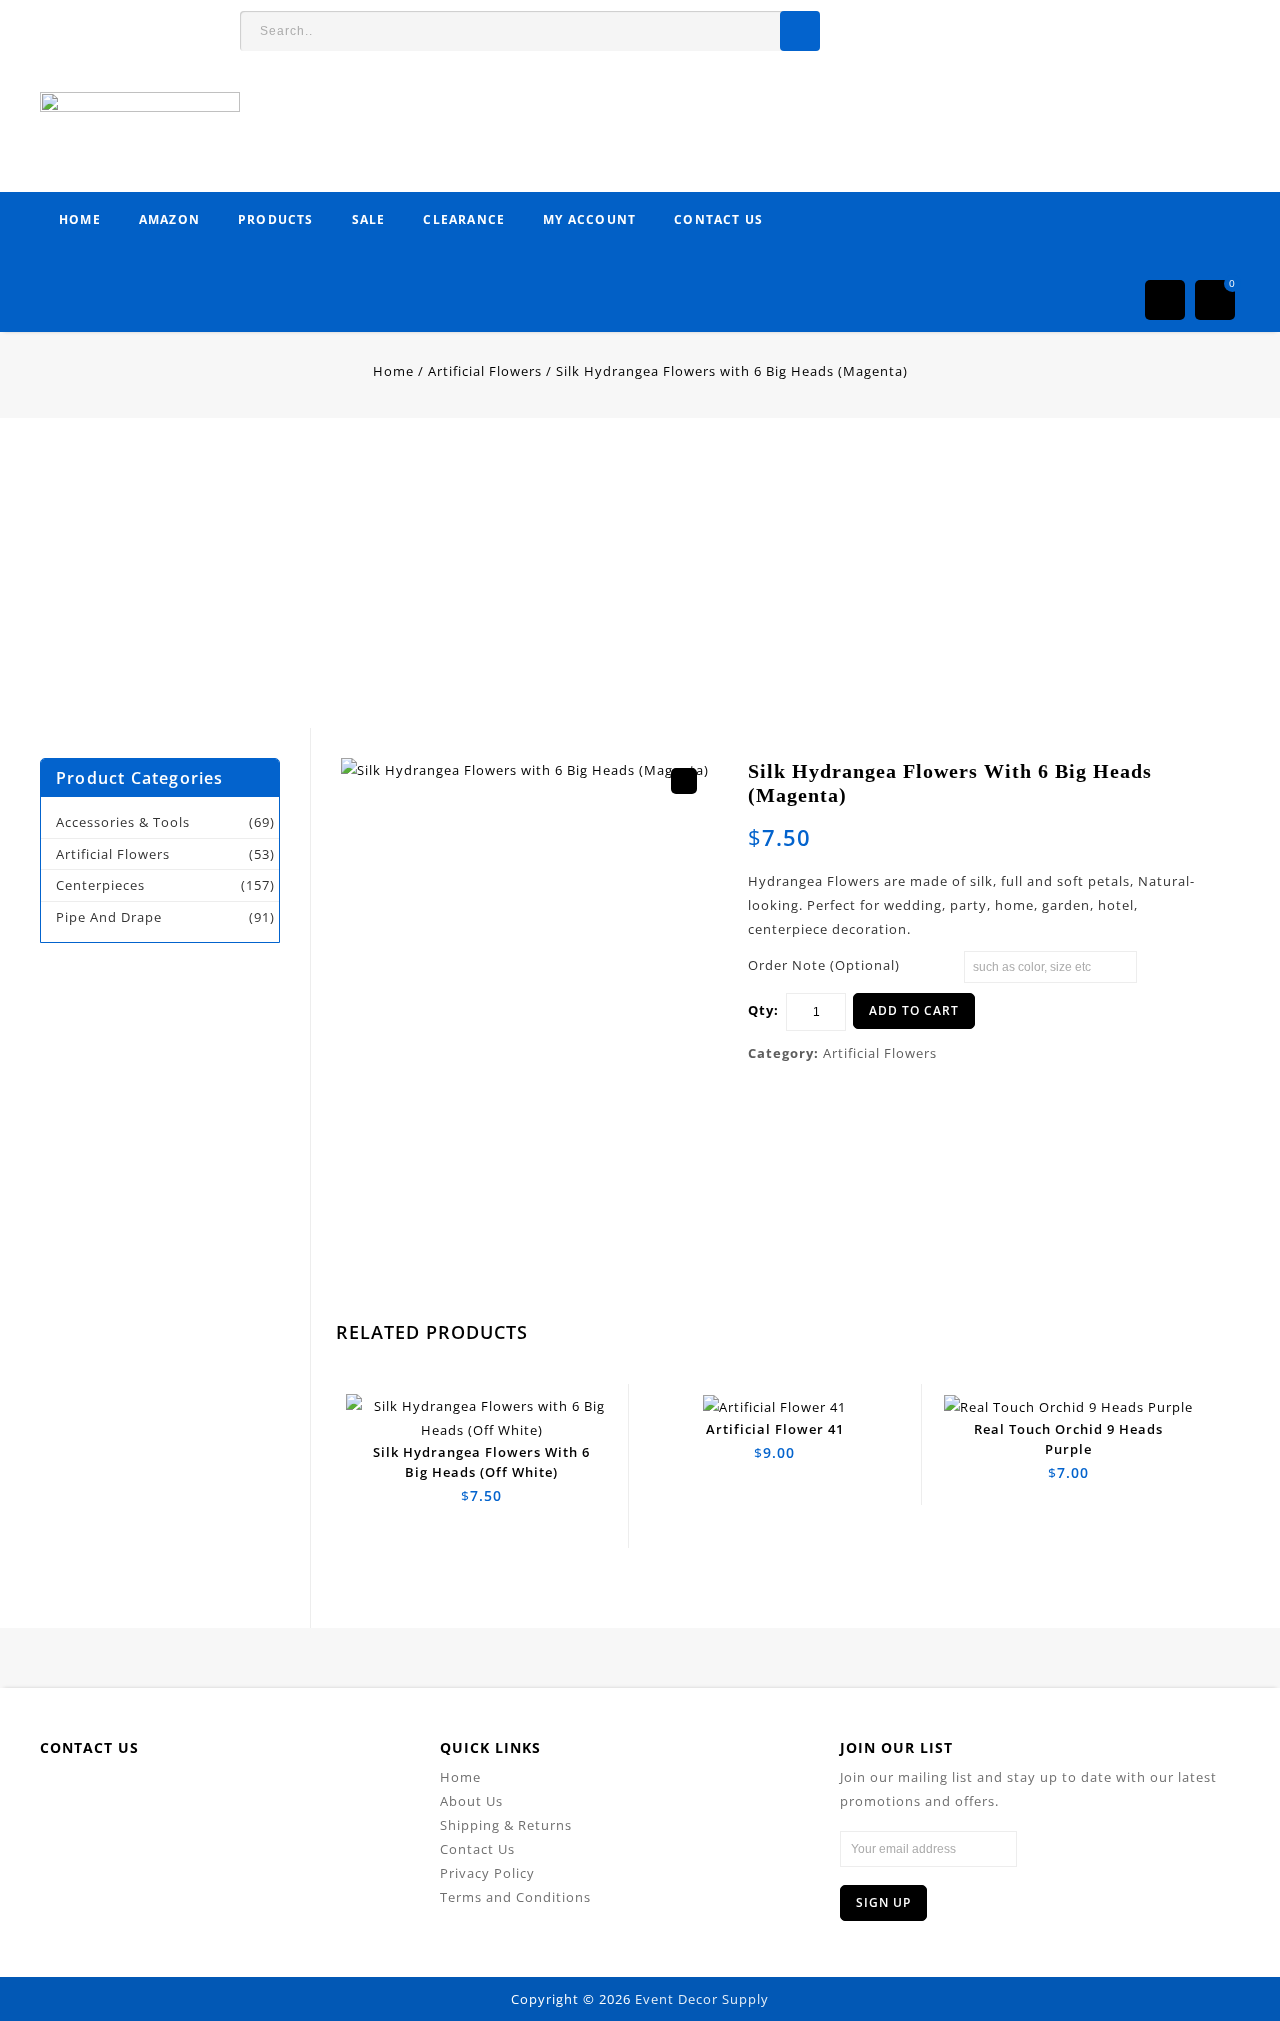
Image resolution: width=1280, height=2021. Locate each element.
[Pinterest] (252, 1795)
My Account (589, 219)
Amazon (169, 219)
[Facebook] (117, 1795)
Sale (369, 219)
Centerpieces (100, 885)
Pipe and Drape (109, 917)
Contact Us (718, 219)
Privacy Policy (487, 1873)
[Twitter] (162, 1795)
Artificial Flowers (485, 371)
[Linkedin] (207, 1795)
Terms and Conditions (515, 1897)
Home (80, 219)
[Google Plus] (297, 1795)
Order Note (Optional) (824, 965)
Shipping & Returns (506, 1825)
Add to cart (914, 1010)
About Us (471, 1801)
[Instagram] (342, 1795)
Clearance (464, 219)
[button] (684, 781)
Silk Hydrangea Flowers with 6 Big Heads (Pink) (1177, 806)
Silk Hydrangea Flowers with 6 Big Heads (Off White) (1199, 806)
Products (276, 219)
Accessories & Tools (123, 822)
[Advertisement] (600, 588)
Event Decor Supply (702, 1999)
